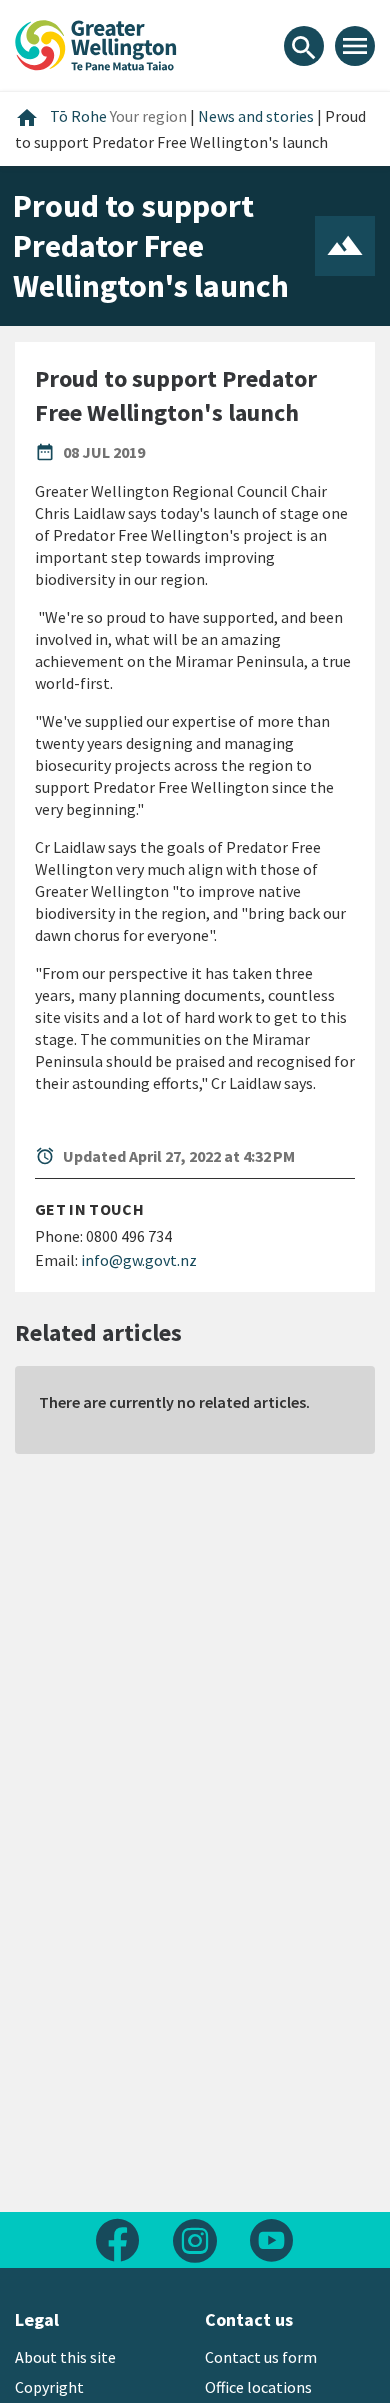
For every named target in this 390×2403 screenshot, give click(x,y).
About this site (65, 2357)
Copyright (49, 2387)
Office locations (258, 2387)
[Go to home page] (96, 43)
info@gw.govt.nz (139, 1260)
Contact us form (261, 2357)
